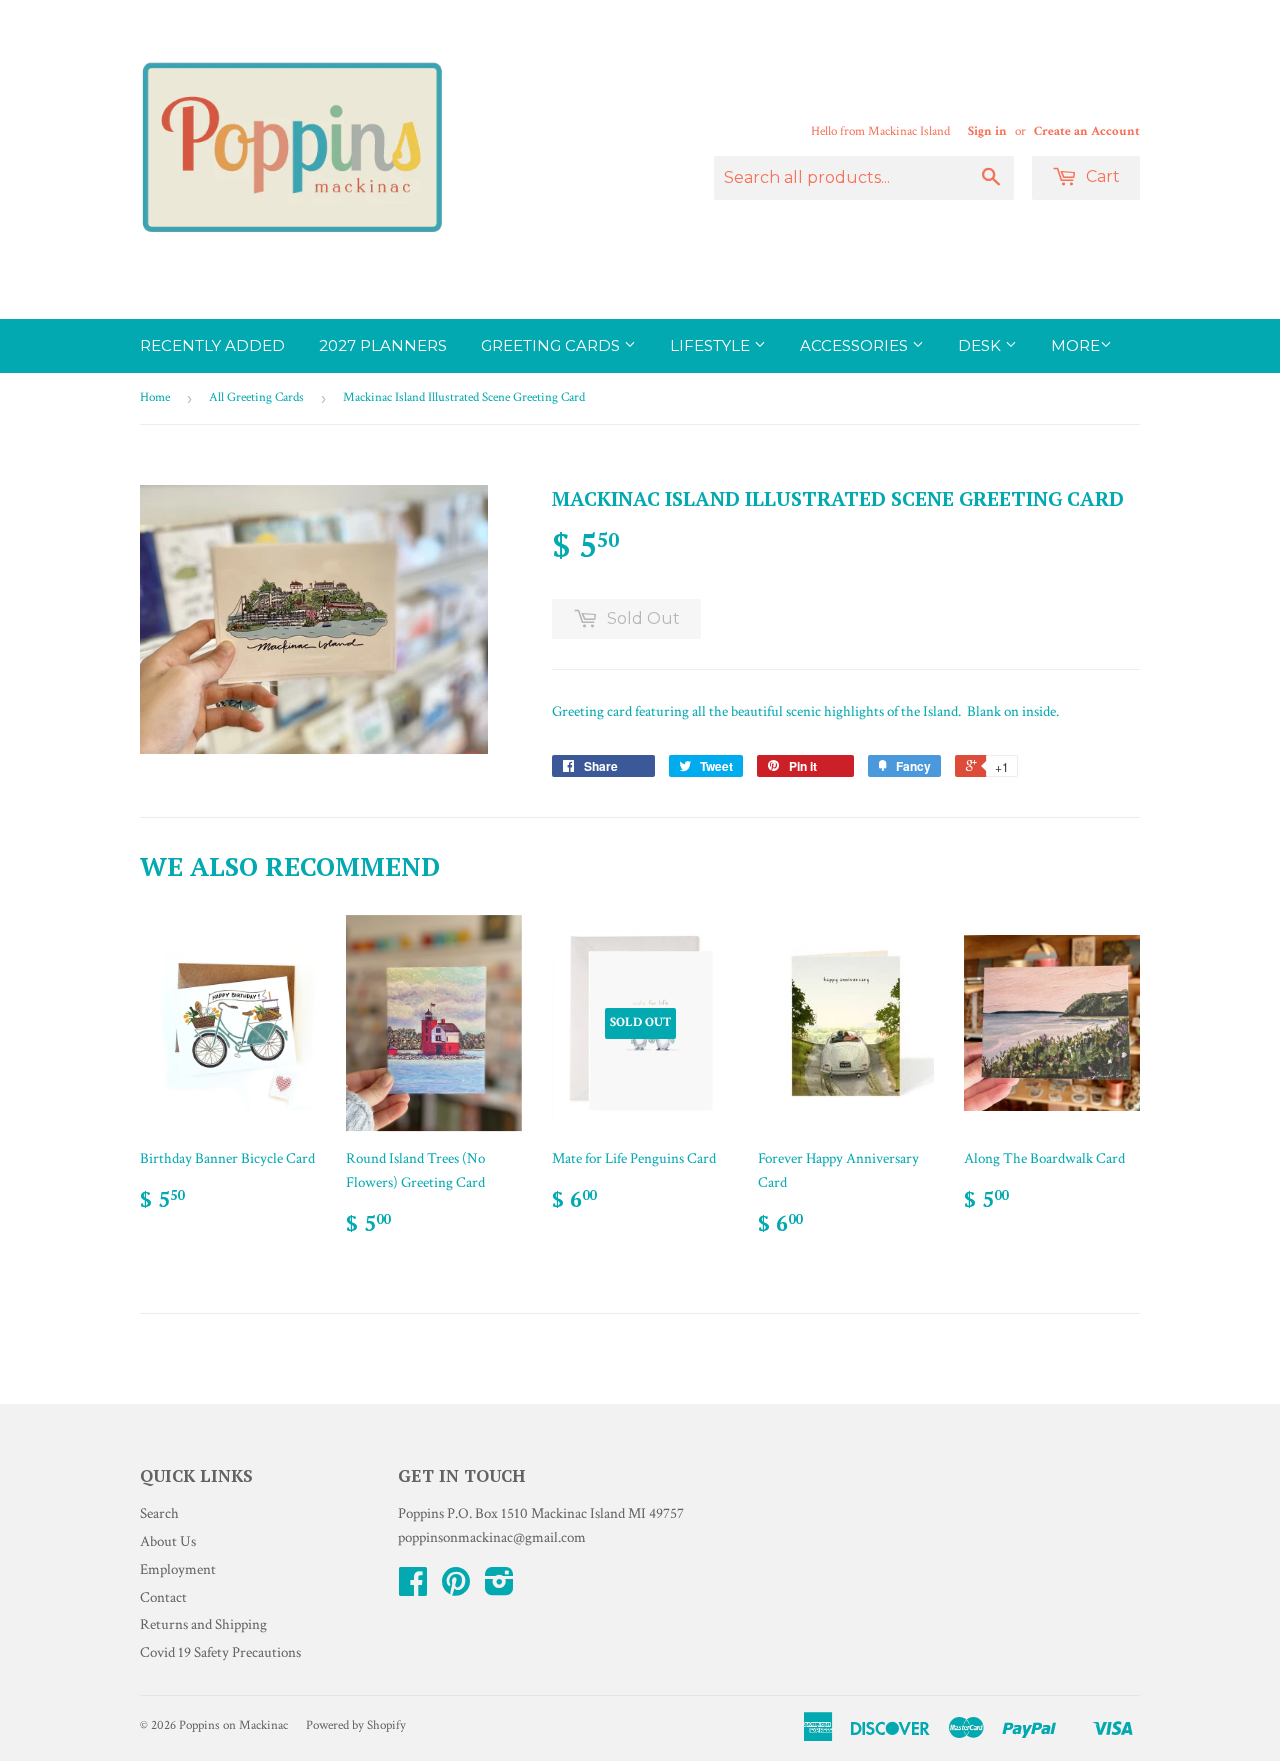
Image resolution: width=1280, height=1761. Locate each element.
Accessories (856, 345)
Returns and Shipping (203, 1624)
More (1075, 345)
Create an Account (1087, 131)
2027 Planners (383, 345)
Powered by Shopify (356, 1725)
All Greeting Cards (256, 397)
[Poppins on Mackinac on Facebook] (413, 1588)
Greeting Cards (552, 345)
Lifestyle (712, 345)
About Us (168, 1541)
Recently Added (212, 345)
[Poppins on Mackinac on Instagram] (499, 1588)
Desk (981, 345)
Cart (1101, 176)
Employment (178, 1569)
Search (159, 1513)
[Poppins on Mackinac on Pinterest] (456, 1588)
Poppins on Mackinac (233, 1725)
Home (155, 397)
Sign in (987, 131)
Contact (163, 1597)
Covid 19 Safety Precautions (220, 1652)
